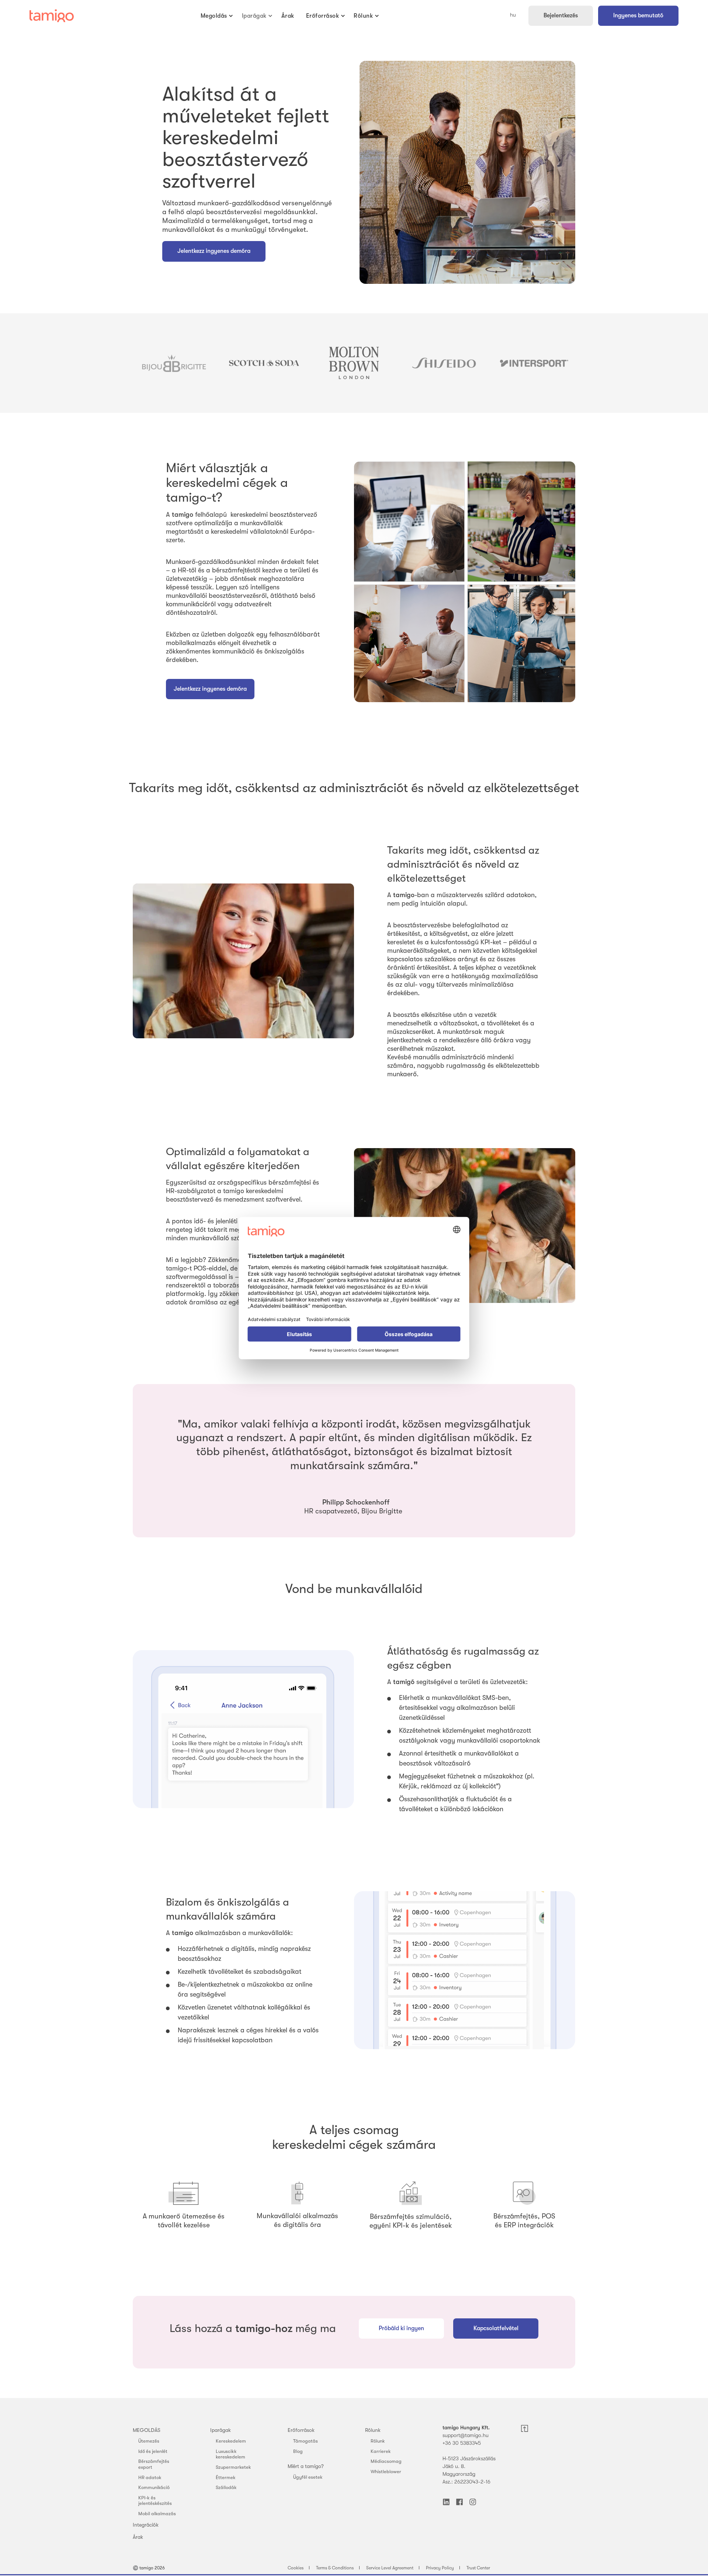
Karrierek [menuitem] (381, 2451)
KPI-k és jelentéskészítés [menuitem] (155, 2501)
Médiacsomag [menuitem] (386, 2461)
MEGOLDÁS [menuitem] (147, 2430)
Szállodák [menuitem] (226, 2487)
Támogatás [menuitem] (306, 2441)
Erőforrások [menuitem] (301, 2430)
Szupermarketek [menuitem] (233, 2467)
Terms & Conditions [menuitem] (335, 2568)
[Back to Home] (52, 16)
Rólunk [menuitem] (373, 2430)
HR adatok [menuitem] (150, 2477)
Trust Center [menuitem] (478, 2568)
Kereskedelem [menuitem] (231, 2441)
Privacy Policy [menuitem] (440, 2568)
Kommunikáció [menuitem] (154, 2487)
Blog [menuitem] (298, 2451)
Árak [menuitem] (138, 2537)
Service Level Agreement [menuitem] (390, 2568)
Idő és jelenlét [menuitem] (153, 2451)
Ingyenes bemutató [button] (638, 15)
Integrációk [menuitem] (146, 2525)
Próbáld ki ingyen (401, 2328)
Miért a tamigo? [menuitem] (306, 2466)
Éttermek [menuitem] (226, 2477)
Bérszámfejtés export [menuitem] (154, 2464)
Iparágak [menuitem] (221, 2430)
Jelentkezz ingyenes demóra (214, 251)
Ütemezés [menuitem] (149, 2441)
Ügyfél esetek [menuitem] (308, 2477)
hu (513, 15)
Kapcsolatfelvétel (496, 2328)
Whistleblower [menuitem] (386, 2472)
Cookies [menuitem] (296, 2568)
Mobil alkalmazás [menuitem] (157, 2514)
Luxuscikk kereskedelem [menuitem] (230, 2454)
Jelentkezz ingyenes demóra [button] (210, 689)
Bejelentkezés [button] (561, 15)
